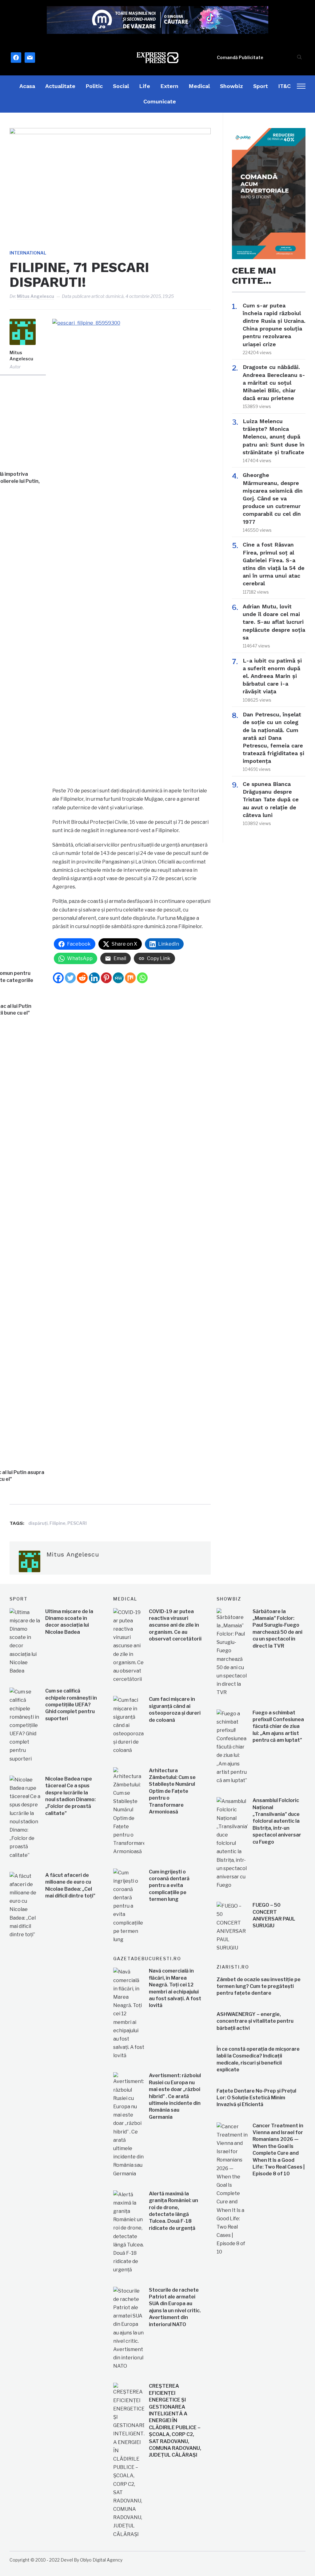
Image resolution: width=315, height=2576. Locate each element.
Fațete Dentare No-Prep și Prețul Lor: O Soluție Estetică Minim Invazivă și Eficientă (256, 2098)
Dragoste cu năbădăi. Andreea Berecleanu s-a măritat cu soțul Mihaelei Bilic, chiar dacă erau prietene (274, 383)
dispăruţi (38, 1523)
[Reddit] (82, 978)
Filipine (58, 1523)
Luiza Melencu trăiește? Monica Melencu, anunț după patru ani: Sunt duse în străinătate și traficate (274, 437)
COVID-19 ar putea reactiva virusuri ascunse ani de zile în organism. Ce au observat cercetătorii (175, 1625)
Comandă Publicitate (240, 57)
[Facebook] (58, 978)
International (28, 253)
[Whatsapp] (142, 978)
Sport (261, 86)
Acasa (27, 86)
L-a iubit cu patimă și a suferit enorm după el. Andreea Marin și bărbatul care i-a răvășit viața (272, 676)
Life (145, 86)
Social (121, 86)
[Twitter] (70, 978)
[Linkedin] (94, 978)
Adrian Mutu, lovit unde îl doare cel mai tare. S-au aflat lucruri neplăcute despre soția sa (274, 622)
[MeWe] (118, 978)
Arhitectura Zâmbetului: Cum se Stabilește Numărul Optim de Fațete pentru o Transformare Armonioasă (172, 1791)
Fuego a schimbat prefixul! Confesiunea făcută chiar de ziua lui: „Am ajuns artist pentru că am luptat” (278, 1727)
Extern (169, 86)
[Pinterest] (106, 978)
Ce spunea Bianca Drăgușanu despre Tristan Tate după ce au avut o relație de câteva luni (271, 799)
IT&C (284, 86)
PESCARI (77, 1523)
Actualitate (60, 86)
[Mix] (130, 978)
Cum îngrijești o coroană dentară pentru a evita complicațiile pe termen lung (169, 1886)
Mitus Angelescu (36, 296)
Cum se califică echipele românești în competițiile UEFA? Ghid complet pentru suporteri (71, 1705)
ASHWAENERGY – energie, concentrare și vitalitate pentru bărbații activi (255, 2021)
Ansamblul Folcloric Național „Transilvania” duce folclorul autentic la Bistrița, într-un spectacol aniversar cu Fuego (277, 1821)
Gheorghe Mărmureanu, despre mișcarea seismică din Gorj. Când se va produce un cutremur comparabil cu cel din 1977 (273, 498)
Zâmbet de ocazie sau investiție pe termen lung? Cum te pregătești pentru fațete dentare (259, 1986)
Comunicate (160, 101)
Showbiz (231, 86)
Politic (94, 86)
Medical (199, 86)
